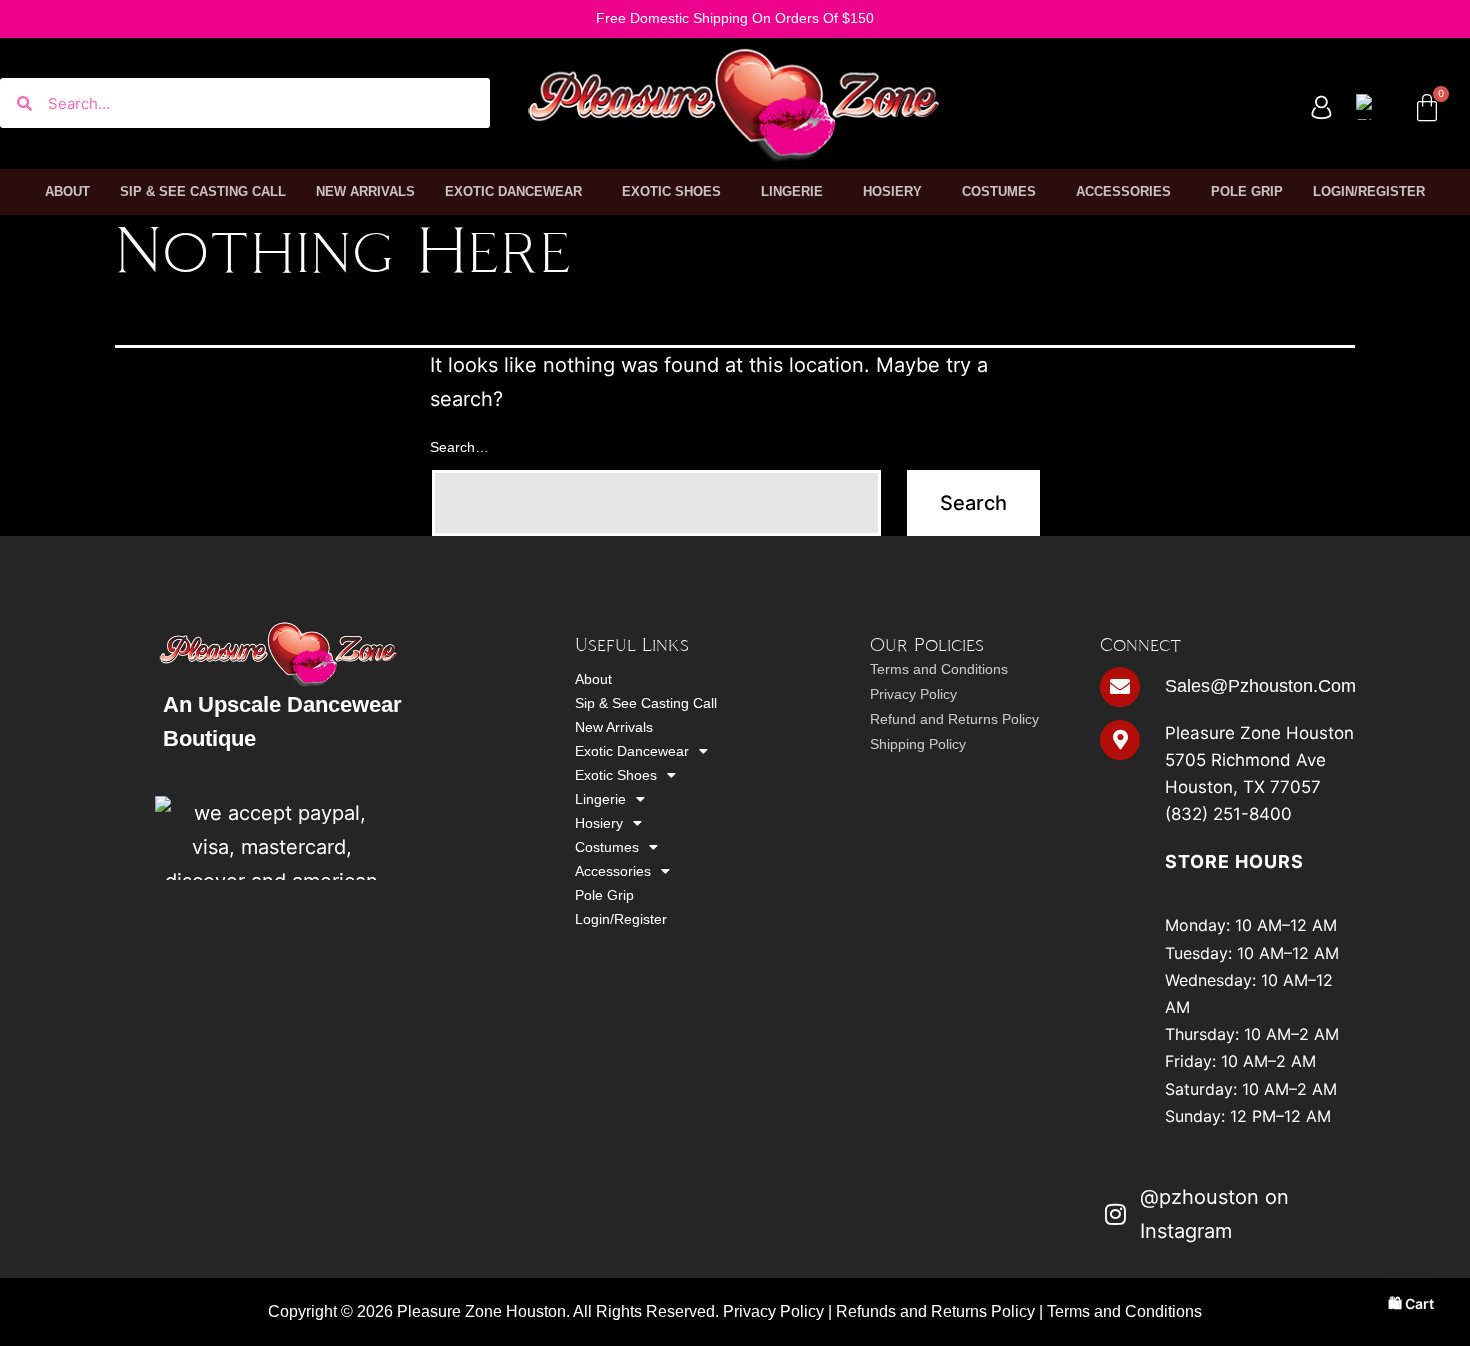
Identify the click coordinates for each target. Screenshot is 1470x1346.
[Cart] (1427, 108)
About (67, 191)
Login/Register (1369, 191)
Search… (459, 447)
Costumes (999, 191)
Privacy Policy (913, 694)
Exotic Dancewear (513, 191)
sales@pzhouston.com (1260, 686)
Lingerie (792, 191)
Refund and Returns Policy (954, 719)
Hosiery (892, 191)
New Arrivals (365, 191)
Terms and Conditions (939, 669)
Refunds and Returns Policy (935, 1311)
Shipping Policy (918, 744)
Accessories (1123, 191)
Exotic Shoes (671, 191)
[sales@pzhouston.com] (1120, 687)
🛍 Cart (1411, 1303)
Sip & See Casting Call (203, 191)
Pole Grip (1247, 191)
